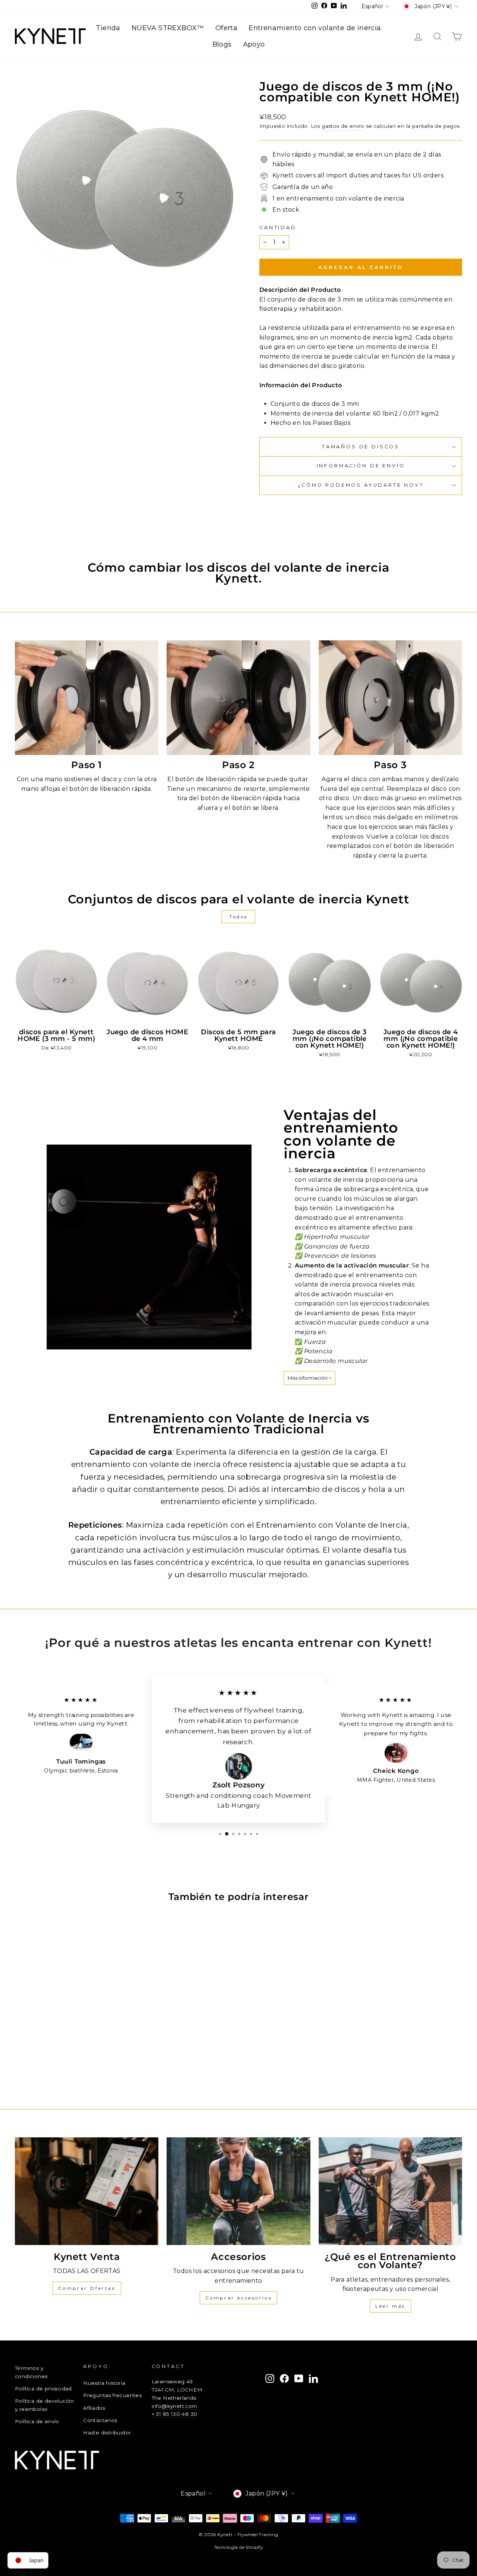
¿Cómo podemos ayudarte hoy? (361, 485)
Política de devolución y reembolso (45, 2405)
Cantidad (278, 228)
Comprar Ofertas (87, 2288)
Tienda (108, 28)
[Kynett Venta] (87, 2191)
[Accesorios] (238, 2191)
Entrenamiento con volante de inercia (315, 28)
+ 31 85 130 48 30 (175, 2414)
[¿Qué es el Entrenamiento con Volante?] (390, 2191)
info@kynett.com (174, 2406)
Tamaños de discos (361, 447)
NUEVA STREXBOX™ (168, 28)
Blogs (222, 44)
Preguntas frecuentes (112, 2395)
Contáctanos (100, 2420)
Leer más (390, 2306)
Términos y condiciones (31, 2372)
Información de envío (361, 466)
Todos (238, 917)
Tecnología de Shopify (238, 2547)
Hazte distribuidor (107, 2433)
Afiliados (94, 2408)
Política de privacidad (43, 2389)
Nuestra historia (104, 2383)
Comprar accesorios (239, 2298)
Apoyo (254, 44)
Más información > (309, 1378)
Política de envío (37, 2421)
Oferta (226, 28)
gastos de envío (343, 126)
